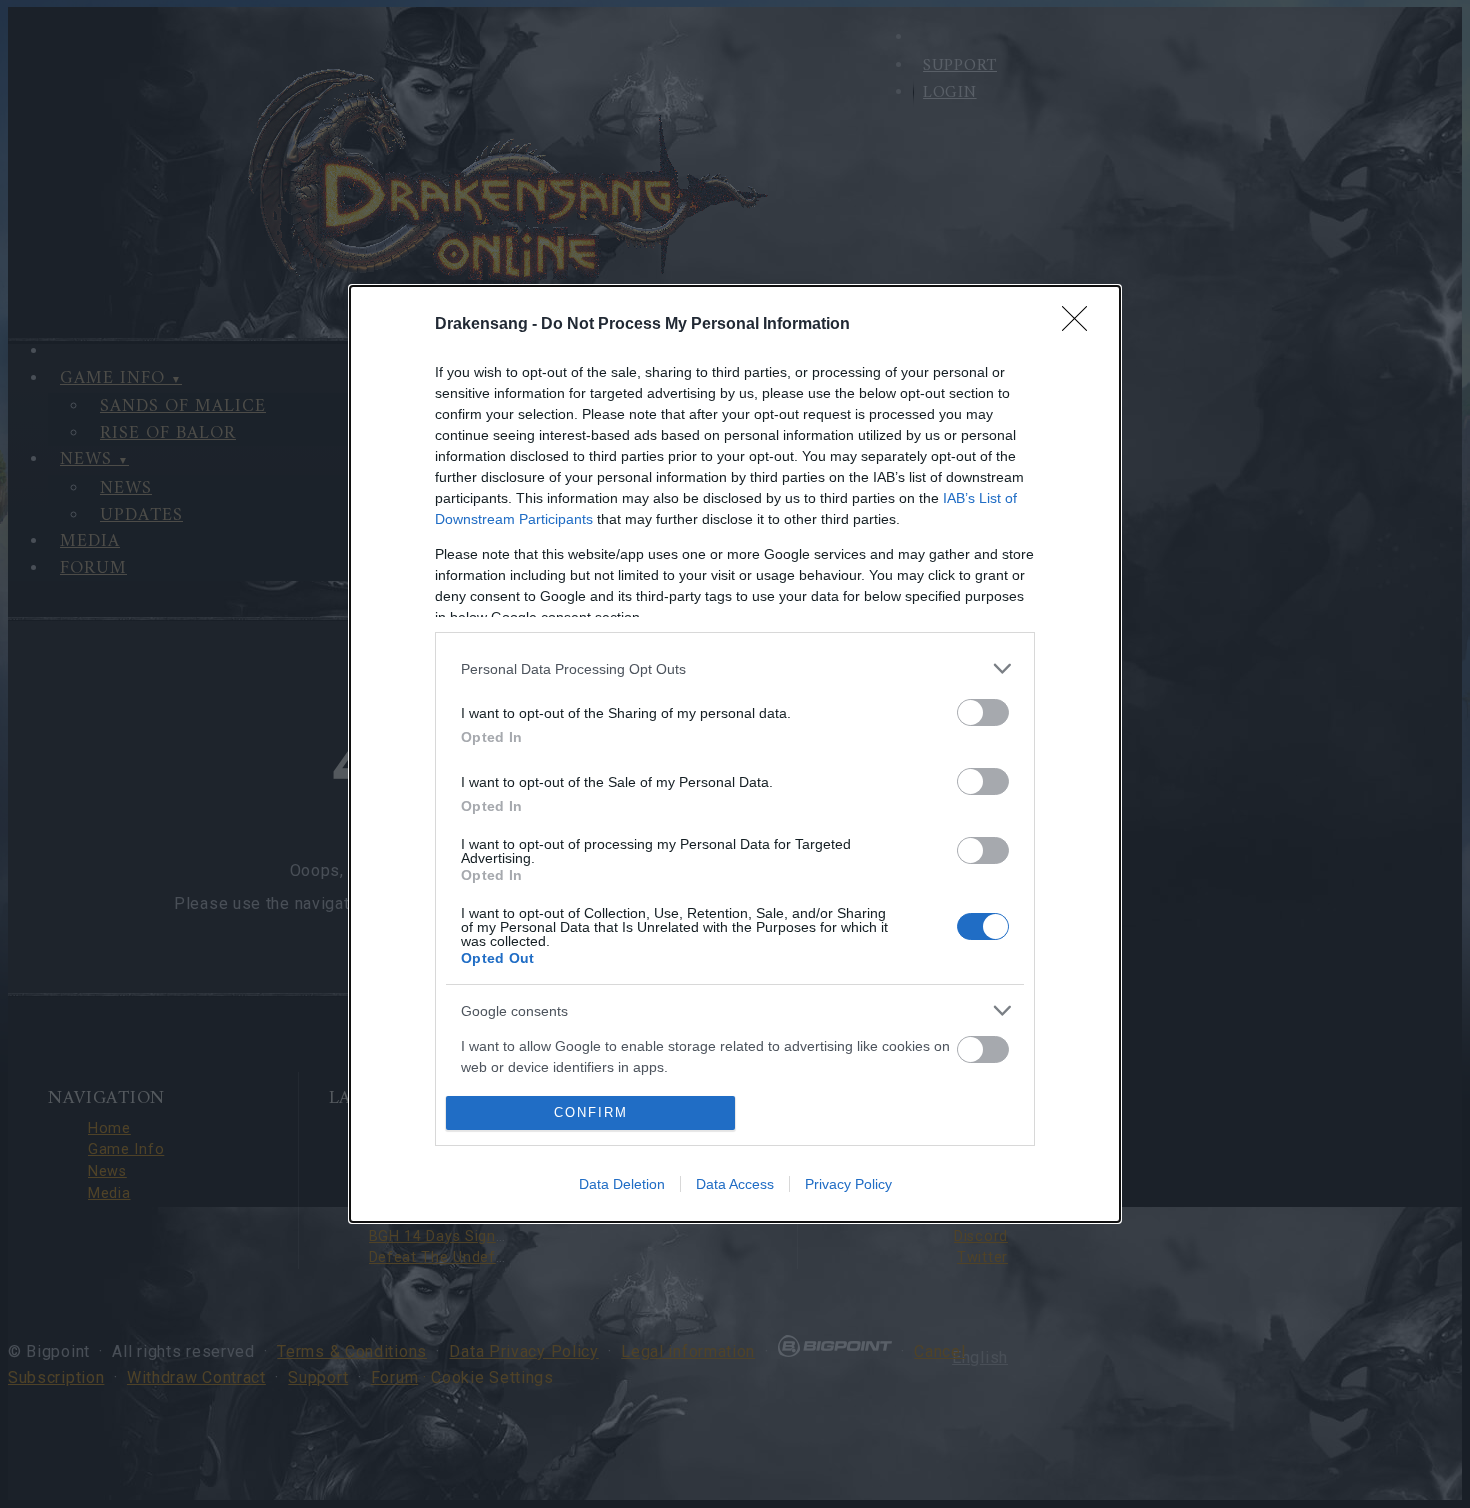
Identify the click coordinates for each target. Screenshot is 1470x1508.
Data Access (735, 1184)
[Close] (1081, 325)
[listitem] (735, 668)
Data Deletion (622, 1184)
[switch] (983, 712)
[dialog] (735, 753)
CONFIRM (591, 1112)
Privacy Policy (848, 1184)
